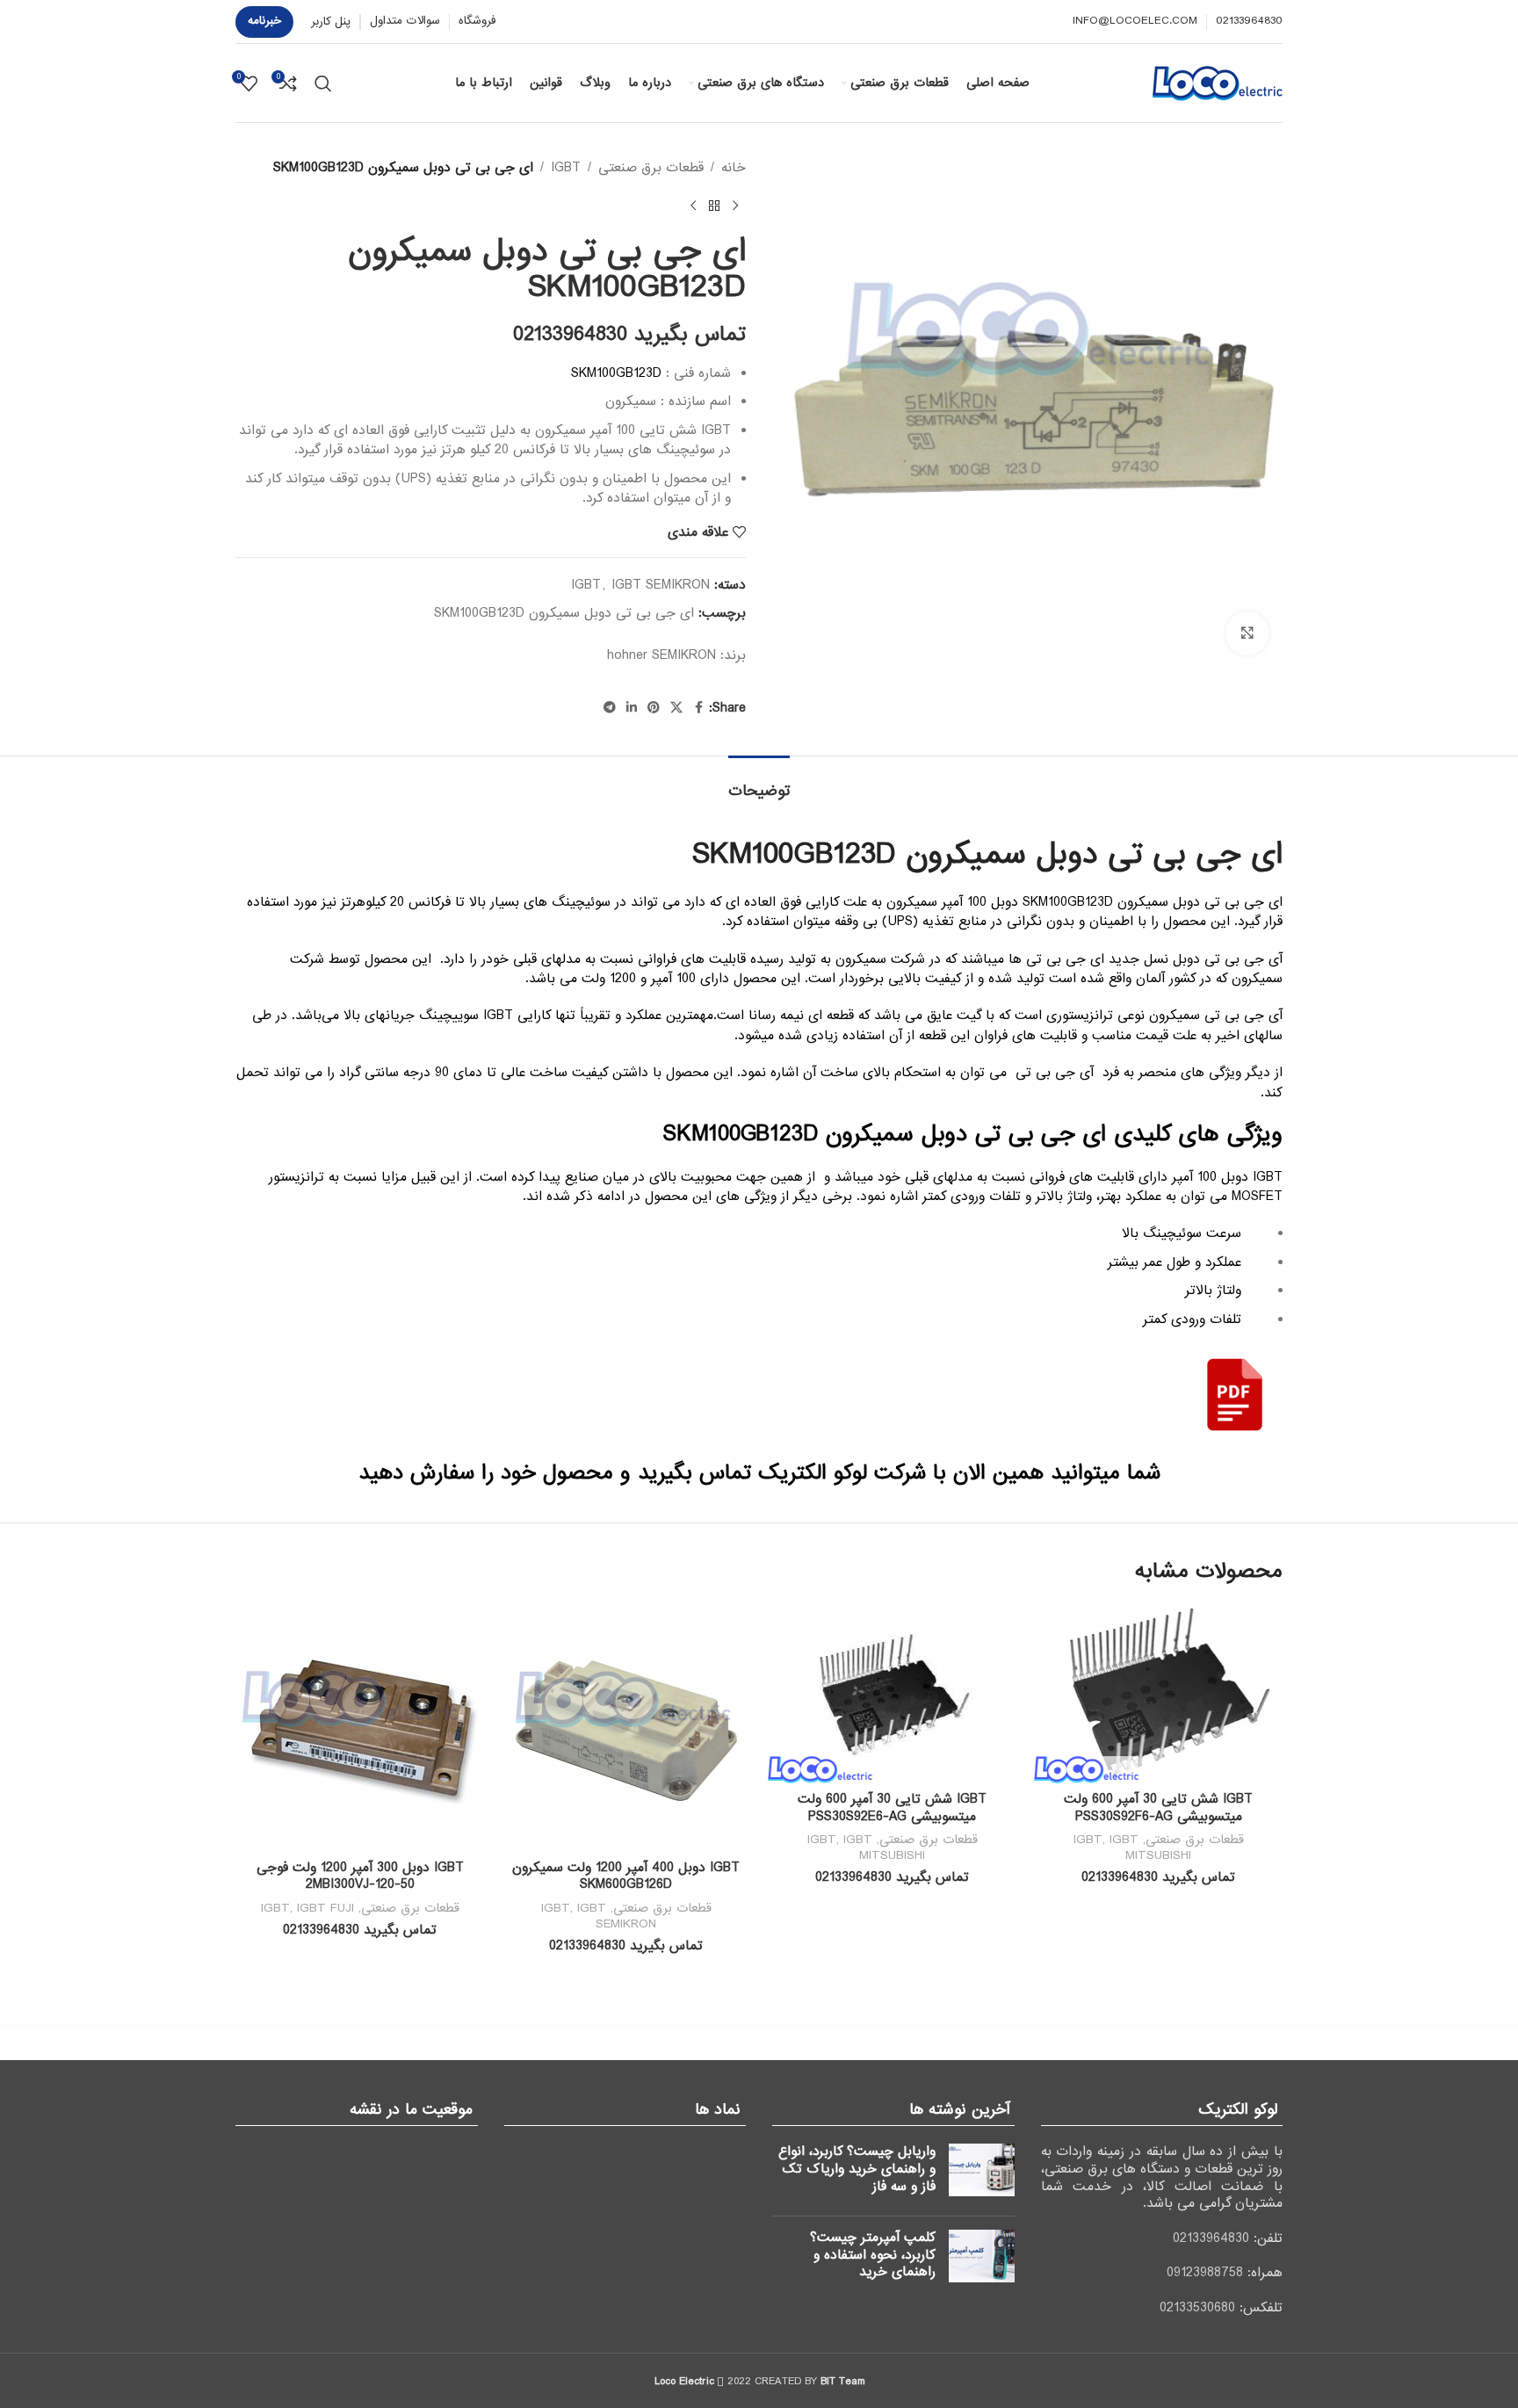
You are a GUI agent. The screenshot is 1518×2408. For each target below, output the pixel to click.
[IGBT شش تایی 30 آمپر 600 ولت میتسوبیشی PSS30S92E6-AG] (892, 1693)
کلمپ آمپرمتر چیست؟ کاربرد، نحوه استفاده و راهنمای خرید (873, 2255)
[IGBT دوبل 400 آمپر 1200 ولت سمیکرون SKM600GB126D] (626, 1728)
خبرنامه (264, 21)
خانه (734, 168)
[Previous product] (735, 206)
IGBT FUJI (325, 1908)
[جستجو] (323, 83)
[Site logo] (1218, 83)
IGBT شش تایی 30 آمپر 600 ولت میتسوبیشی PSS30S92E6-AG (892, 1808)
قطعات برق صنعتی (651, 168)
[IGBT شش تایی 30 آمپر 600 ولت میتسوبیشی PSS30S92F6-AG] (1158, 1693)
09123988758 (1205, 2273)
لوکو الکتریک (813, 1473)
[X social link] (676, 708)
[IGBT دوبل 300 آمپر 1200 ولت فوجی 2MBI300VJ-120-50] (360, 1728)
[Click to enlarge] (1247, 633)
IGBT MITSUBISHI (1151, 1848)
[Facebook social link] (698, 708)
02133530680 (1197, 2308)
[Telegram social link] (610, 708)
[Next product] (693, 206)
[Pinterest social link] (654, 708)
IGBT (566, 168)
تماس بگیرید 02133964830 (629, 335)
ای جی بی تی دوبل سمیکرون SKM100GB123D (564, 613)
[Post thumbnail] (982, 2173)
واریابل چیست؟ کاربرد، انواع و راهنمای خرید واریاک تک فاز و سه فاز (857, 2169)
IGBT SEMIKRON (661, 585)
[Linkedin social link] (632, 708)
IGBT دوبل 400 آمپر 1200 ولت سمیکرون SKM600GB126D (626, 1877)
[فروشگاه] (714, 206)
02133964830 (1211, 2238)
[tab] (759, 782)
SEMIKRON (684, 655)
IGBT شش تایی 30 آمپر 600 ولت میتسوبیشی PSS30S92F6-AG (1158, 1808)
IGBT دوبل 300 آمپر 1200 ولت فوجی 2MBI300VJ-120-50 (360, 1877)
